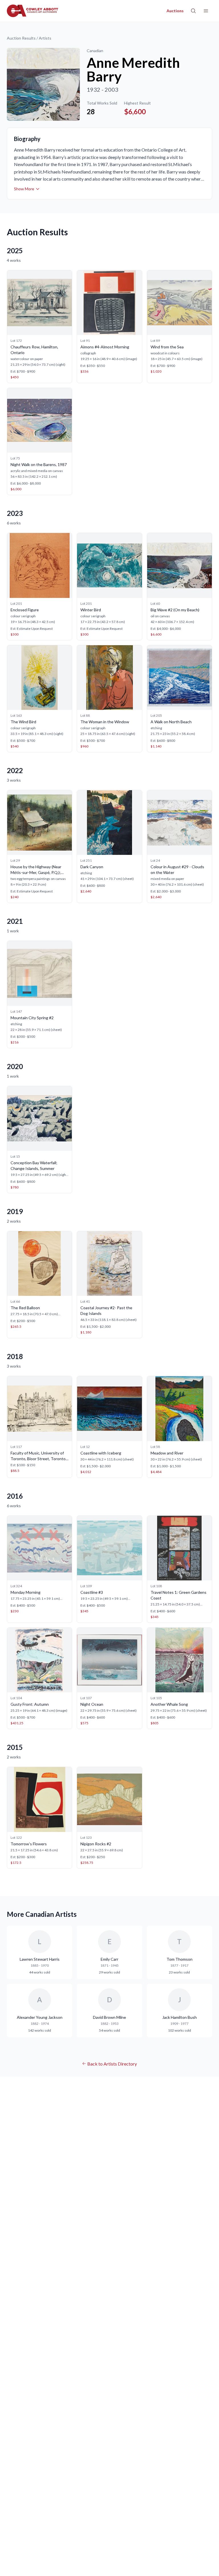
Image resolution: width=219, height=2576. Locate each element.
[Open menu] (206, 11)
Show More (24, 189)
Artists (45, 38)
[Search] (193, 11)
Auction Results (21, 38)
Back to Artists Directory (112, 2064)
